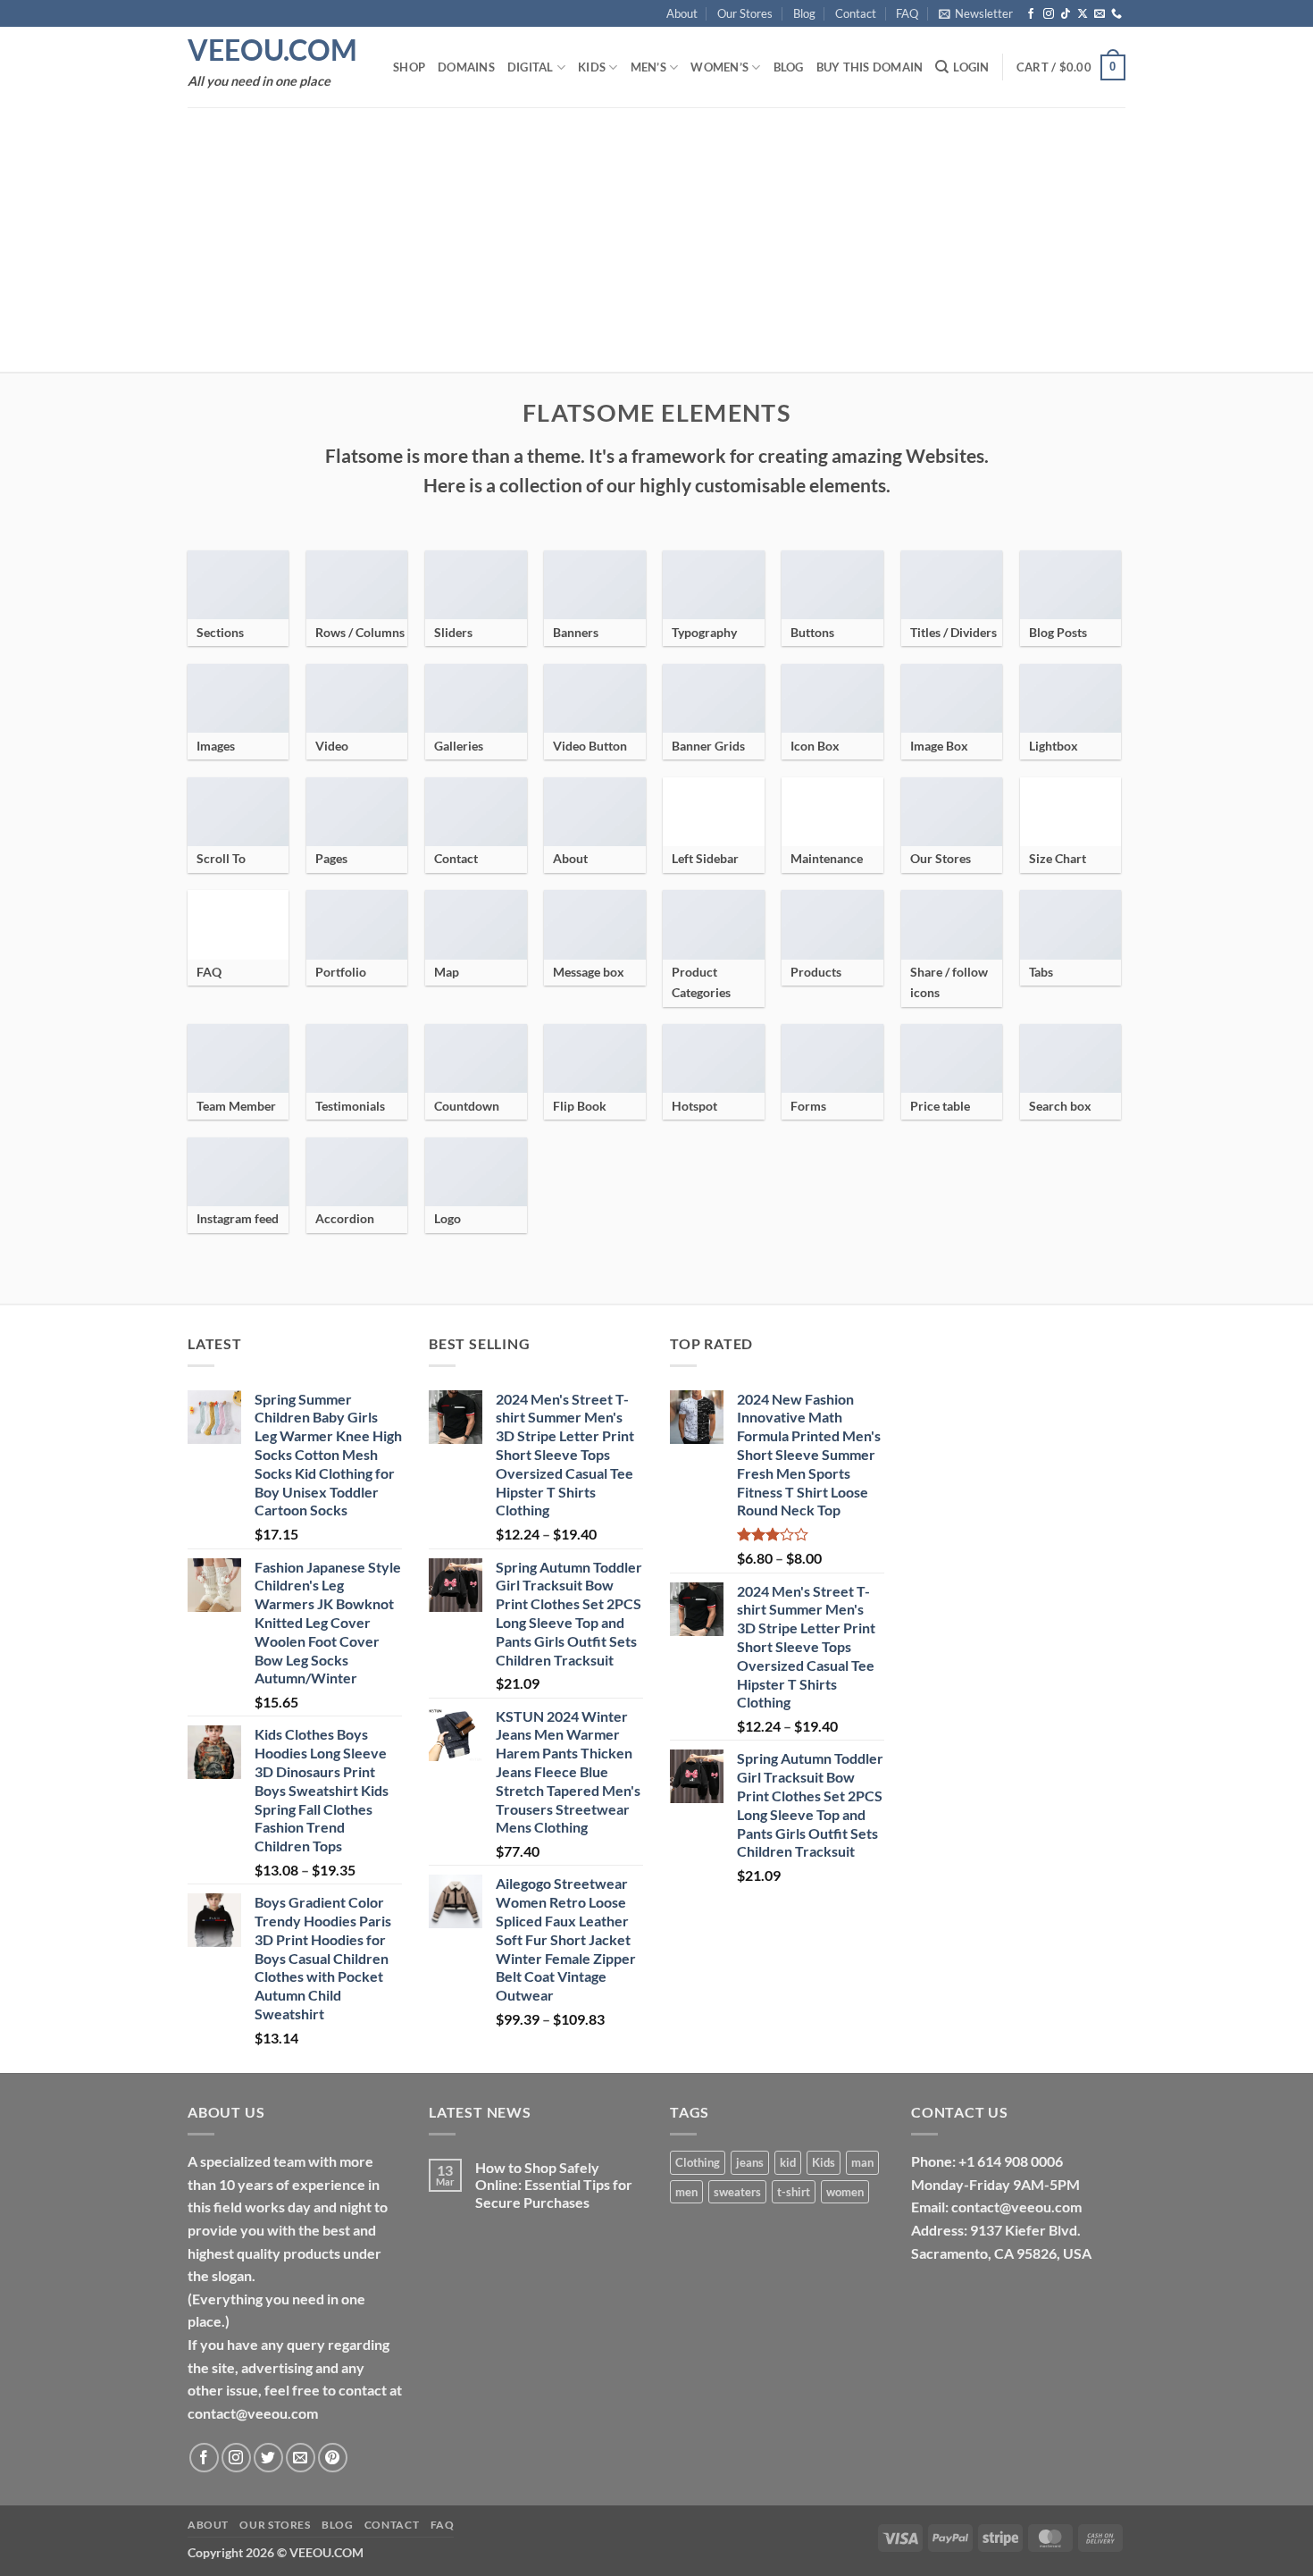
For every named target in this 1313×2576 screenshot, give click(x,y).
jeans (750, 2162)
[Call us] (1116, 14)
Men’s (648, 67)
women (845, 2192)
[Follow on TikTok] (1066, 14)
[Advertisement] (656, 239)
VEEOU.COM (272, 50)
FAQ (907, 13)
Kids (592, 67)
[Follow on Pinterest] (333, 2458)
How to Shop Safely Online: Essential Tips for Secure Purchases (554, 2184)
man (862, 2162)
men (686, 2192)
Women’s (719, 67)
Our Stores (745, 13)
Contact (856, 13)
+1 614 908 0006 (1011, 2161)
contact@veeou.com (1016, 2207)
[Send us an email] (1100, 14)
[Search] (942, 67)
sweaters (737, 2192)
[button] (976, 13)
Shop (409, 67)
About (682, 13)
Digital (531, 67)
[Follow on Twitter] (268, 2458)
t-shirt (794, 2192)
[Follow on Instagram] (1049, 14)
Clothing (698, 2162)
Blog (804, 13)
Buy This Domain (870, 67)
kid (788, 2162)
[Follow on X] (1083, 14)
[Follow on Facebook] (1031, 14)
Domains (466, 67)
